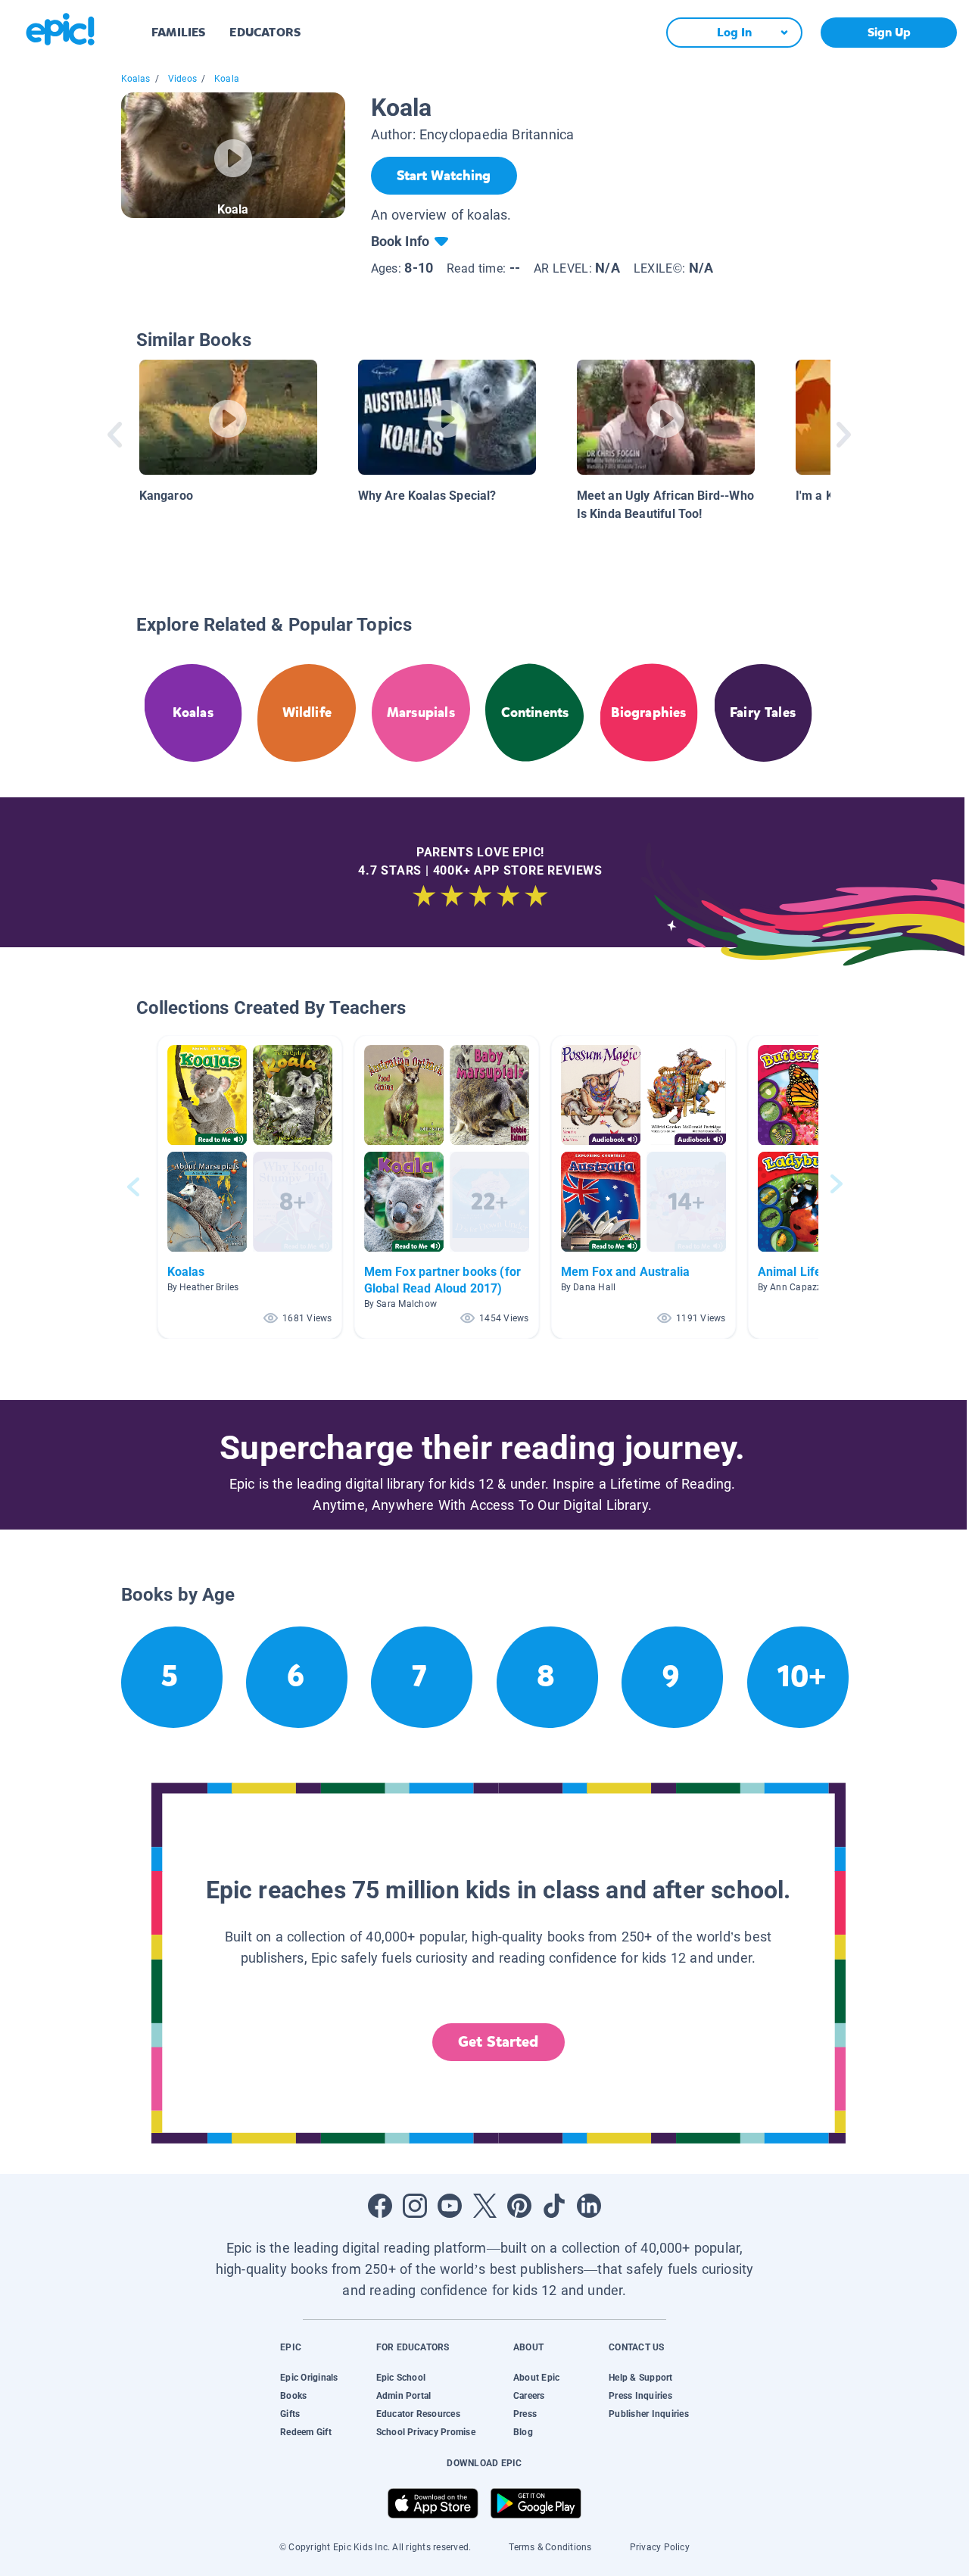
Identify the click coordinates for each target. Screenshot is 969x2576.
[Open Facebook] (380, 2206)
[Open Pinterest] (519, 2206)
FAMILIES (178, 32)
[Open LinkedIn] (589, 2206)
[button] (250, 1187)
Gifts (290, 2414)
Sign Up (889, 32)
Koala (227, 79)
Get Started (498, 2042)
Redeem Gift (306, 2432)
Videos (182, 79)
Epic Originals (309, 2378)
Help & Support (640, 2378)
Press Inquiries (640, 2396)
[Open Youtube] (450, 2206)
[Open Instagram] (415, 2206)
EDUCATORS (265, 32)
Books (293, 2396)
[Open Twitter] (484, 2206)
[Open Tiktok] (554, 2206)
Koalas (136, 79)
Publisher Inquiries (649, 2414)
